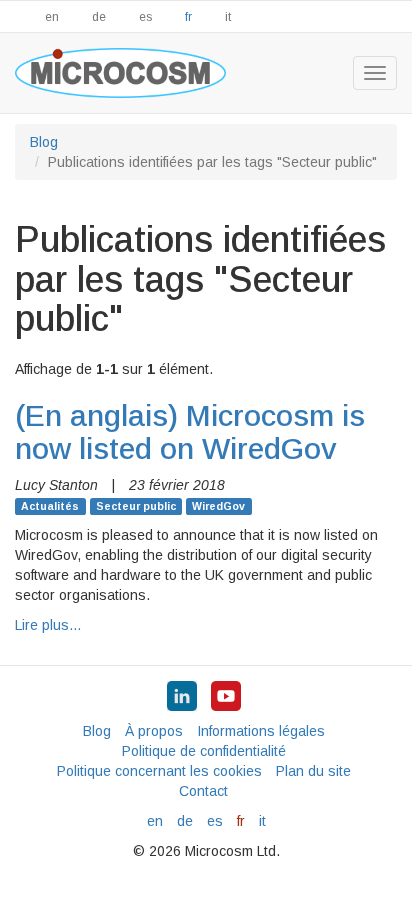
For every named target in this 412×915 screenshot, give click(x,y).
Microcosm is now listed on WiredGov (190, 432)
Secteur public (136, 506)
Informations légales (261, 731)
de (99, 17)
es (145, 17)
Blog (44, 142)
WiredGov (218, 506)
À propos (154, 731)
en (52, 17)
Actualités (50, 506)
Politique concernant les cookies (159, 771)
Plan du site (313, 771)
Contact (203, 791)
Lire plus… (48, 625)
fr (188, 17)
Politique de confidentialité (204, 751)
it (228, 17)
